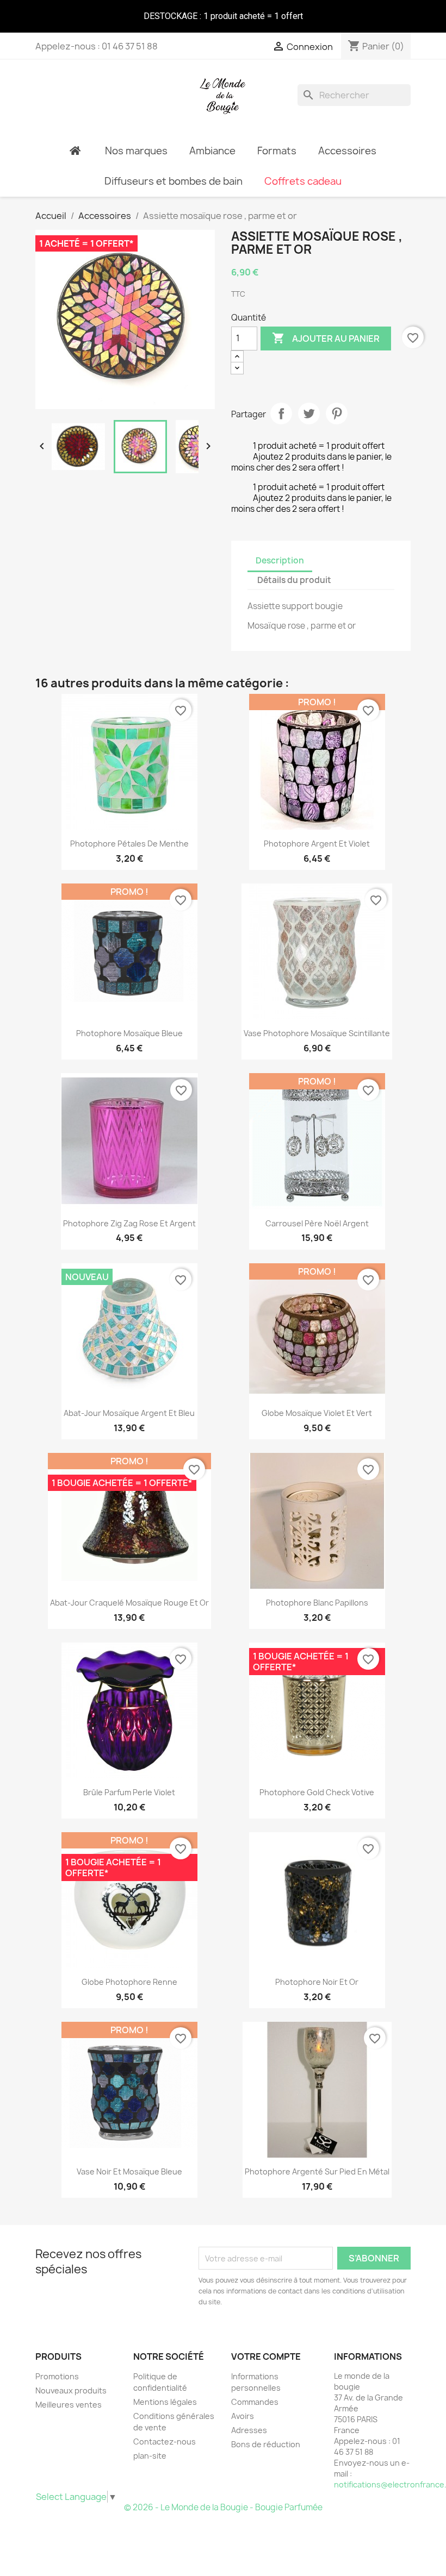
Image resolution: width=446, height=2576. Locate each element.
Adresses (249, 2430)
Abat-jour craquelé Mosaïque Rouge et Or (129, 1603)
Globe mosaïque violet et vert (317, 1413)
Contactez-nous (165, 2442)
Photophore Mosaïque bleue (129, 1033)
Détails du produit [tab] (294, 580)
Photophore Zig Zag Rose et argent (129, 1223)
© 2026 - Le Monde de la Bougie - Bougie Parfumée (223, 2507)
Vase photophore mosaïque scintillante (317, 1033)
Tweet (309, 413)
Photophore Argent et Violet (317, 844)
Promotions (57, 2376)
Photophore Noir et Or (317, 1982)
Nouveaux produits (71, 2390)
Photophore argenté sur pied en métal (317, 2171)
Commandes (255, 2402)
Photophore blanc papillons (317, 1603)
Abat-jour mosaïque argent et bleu (129, 1413)
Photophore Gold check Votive (317, 1792)
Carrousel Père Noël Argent (317, 1223)
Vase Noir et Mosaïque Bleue (129, 2171)
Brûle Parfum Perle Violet (129, 1792)
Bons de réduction (266, 2444)
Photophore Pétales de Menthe (129, 844)
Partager (281, 413)
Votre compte (266, 2356)
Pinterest (337, 413)
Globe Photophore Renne (129, 1982)
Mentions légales (165, 2402)
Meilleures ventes (69, 2405)
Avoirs (243, 2416)
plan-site (150, 2456)
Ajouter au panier (326, 338)
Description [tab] (280, 560)
